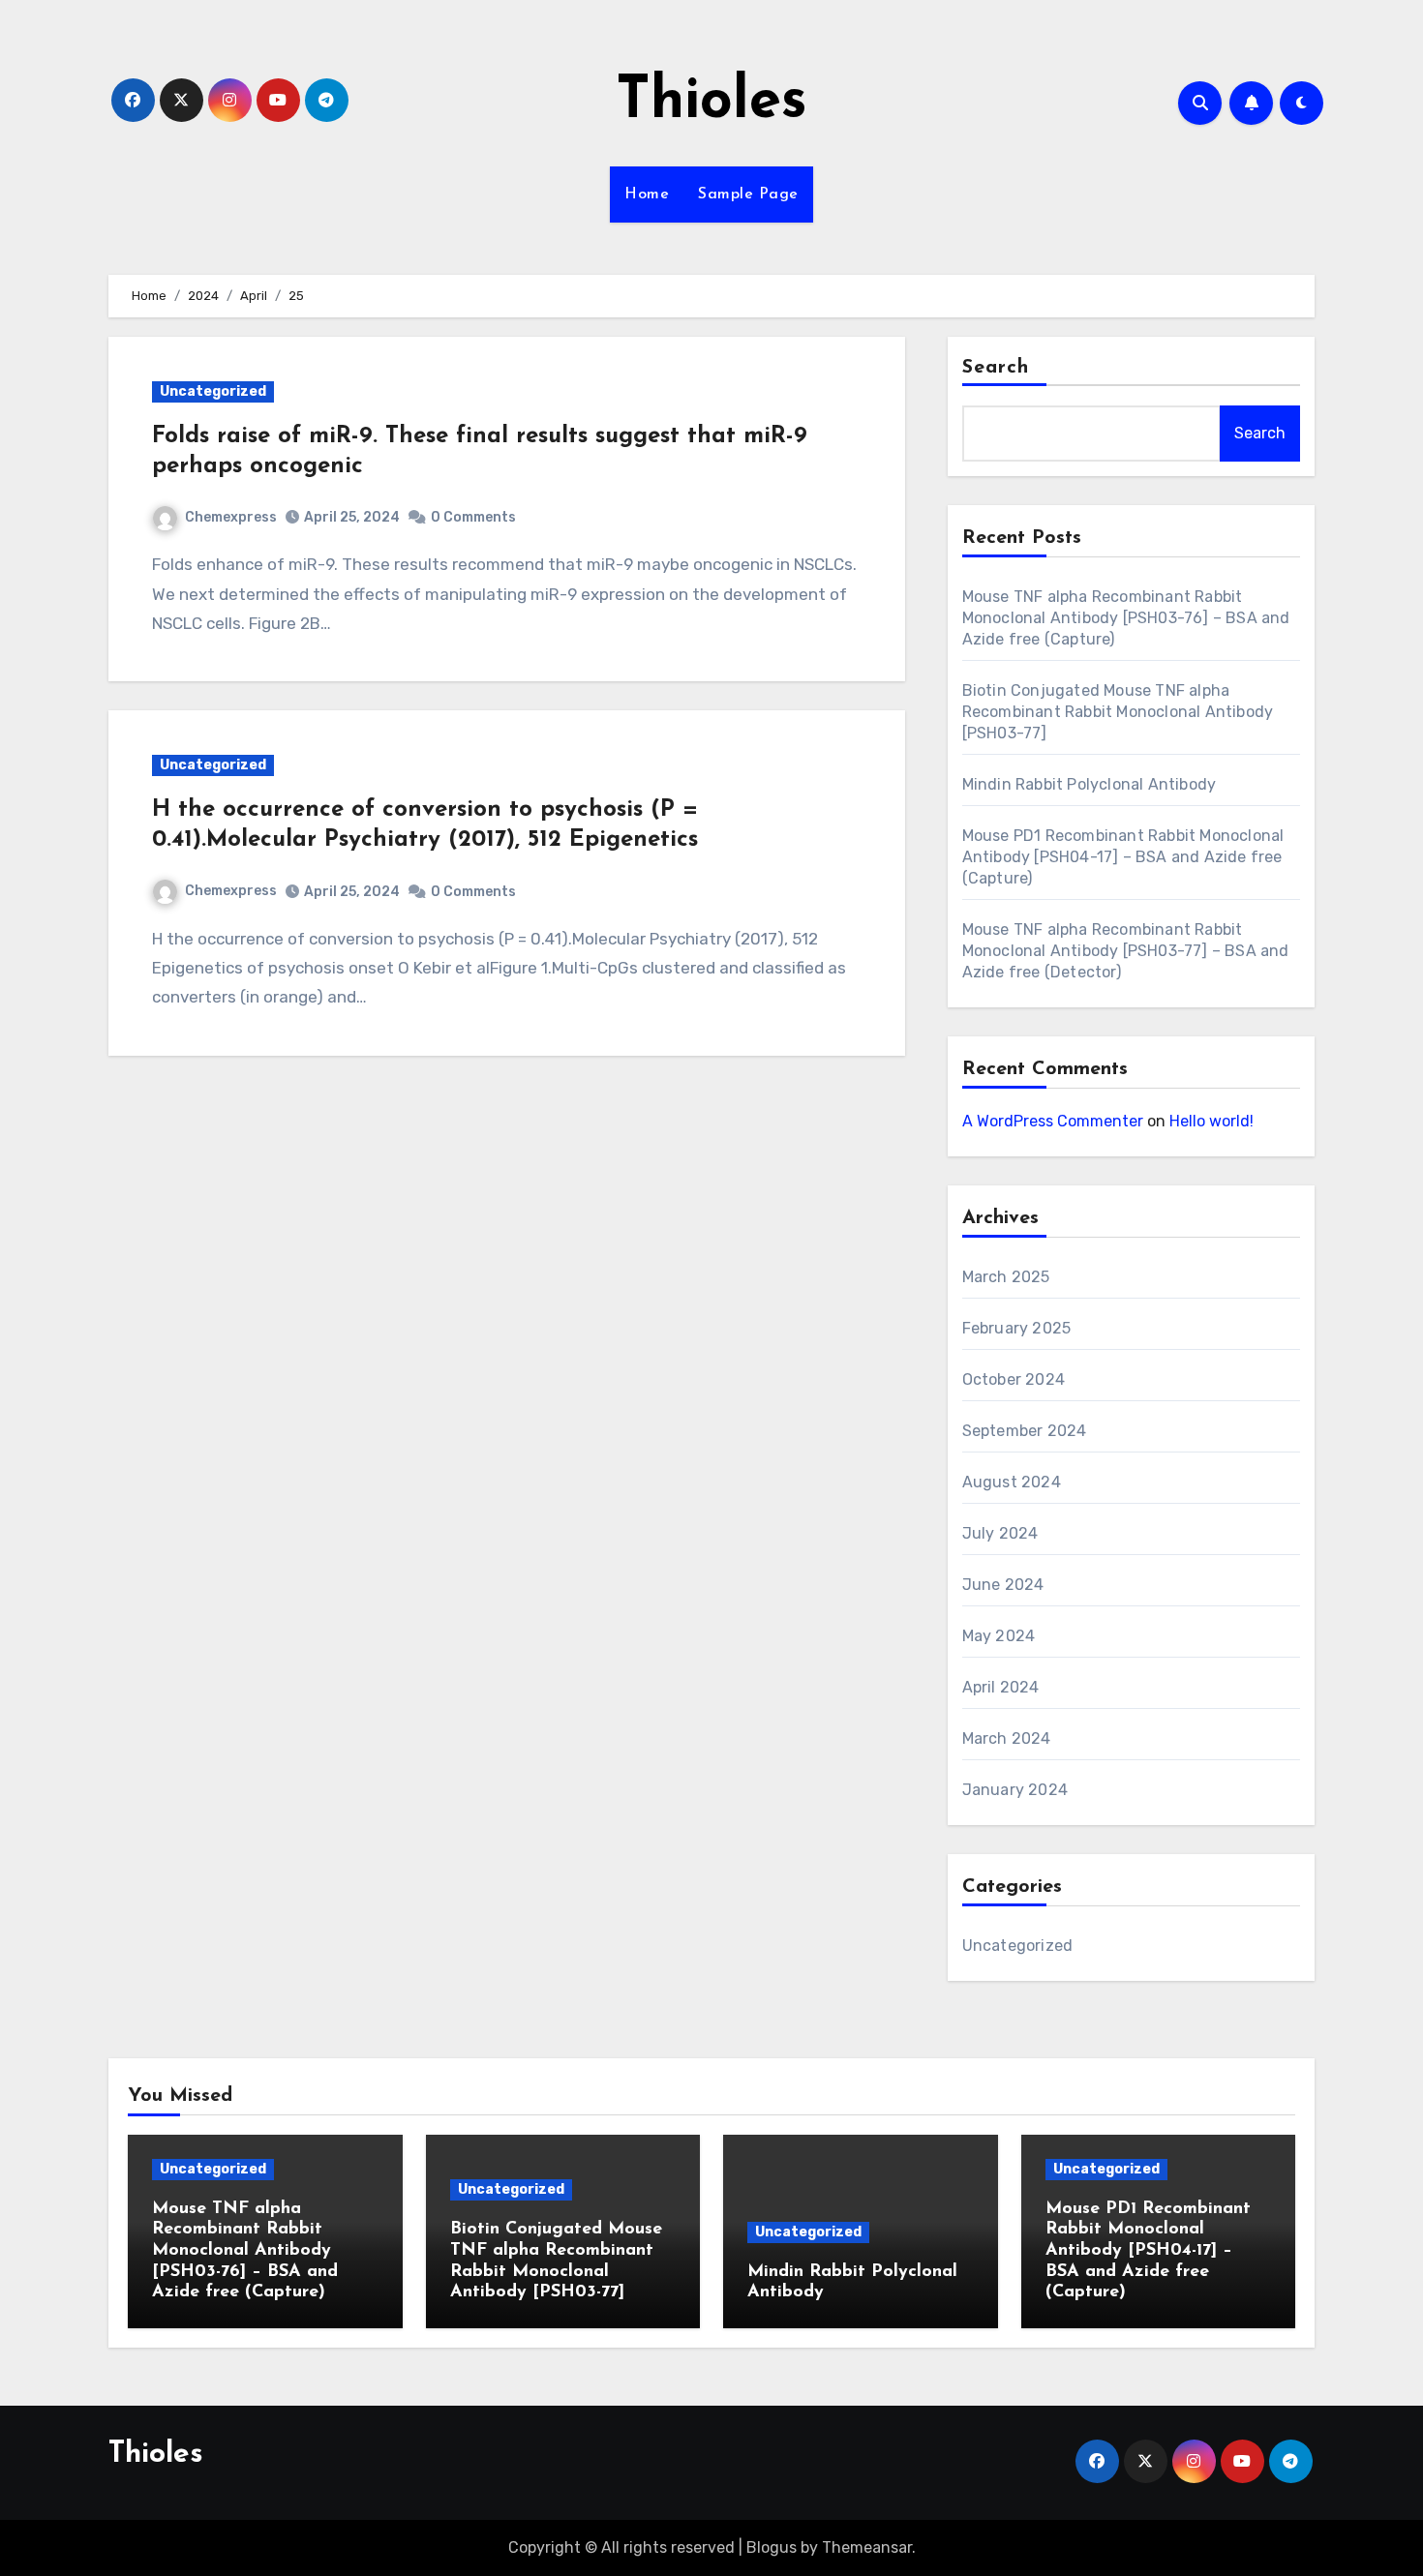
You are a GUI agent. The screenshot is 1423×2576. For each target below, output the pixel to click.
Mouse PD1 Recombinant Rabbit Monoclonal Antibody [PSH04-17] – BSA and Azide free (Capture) (1123, 857)
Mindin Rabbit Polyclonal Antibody (1090, 784)
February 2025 (1017, 1328)
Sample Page (748, 195)
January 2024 (1015, 1790)
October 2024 (1014, 1379)
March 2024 (1007, 1738)
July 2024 (1000, 1533)
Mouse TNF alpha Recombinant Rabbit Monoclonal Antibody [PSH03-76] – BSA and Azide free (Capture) (1126, 618)
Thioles (711, 103)
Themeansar (867, 2547)
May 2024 (999, 1636)
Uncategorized (213, 391)
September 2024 (1025, 1431)
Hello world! (1211, 1121)
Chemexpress (231, 517)
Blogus (772, 2547)
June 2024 (1003, 1585)
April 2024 (1001, 1687)
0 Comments (473, 517)
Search (996, 368)
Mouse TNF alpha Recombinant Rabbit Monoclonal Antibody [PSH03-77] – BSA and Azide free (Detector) (1126, 951)
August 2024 (1012, 1482)
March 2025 (1006, 1277)
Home (647, 195)
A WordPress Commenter (1053, 1121)
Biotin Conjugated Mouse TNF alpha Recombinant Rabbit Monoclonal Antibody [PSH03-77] (1118, 712)
